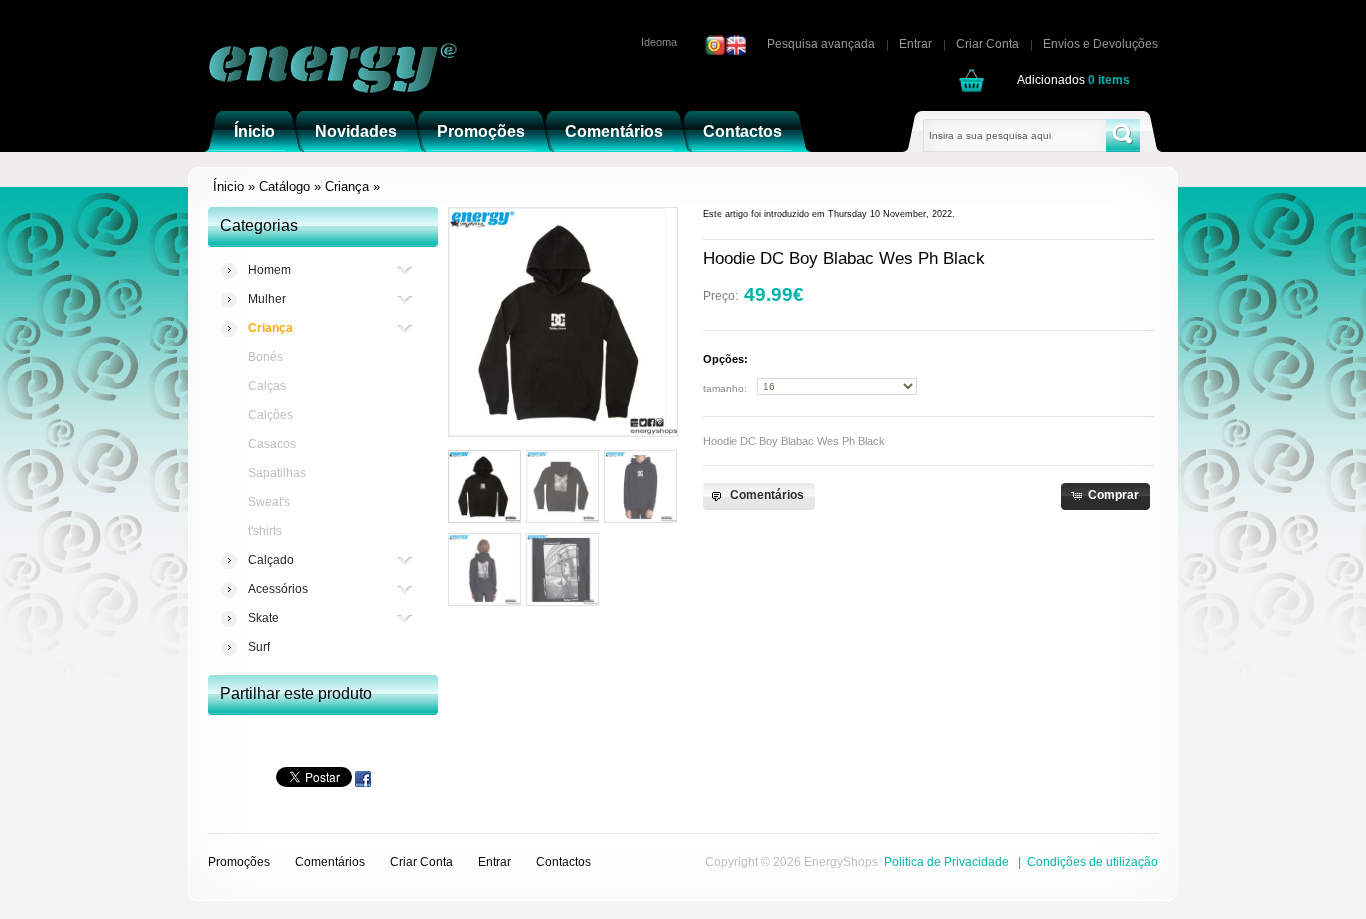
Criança (347, 186)
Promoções (239, 862)
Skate (263, 618)
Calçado (271, 560)
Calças (267, 386)
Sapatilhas (277, 473)
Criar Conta (987, 44)
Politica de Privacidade (946, 862)
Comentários (330, 862)
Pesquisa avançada (821, 44)
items (1109, 80)
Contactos (563, 862)
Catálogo (284, 186)
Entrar (915, 44)
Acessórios (278, 589)
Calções (270, 415)
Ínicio (228, 186)
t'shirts (265, 531)
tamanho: (725, 388)
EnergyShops (841, 862)
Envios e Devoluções (1100, 44)
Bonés (265, 357)
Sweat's (269, 502)
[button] (758, 496)
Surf (259, 647)
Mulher (267, 299)
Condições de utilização (1092, 862)
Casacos (272, 444)
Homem (269, 270)
